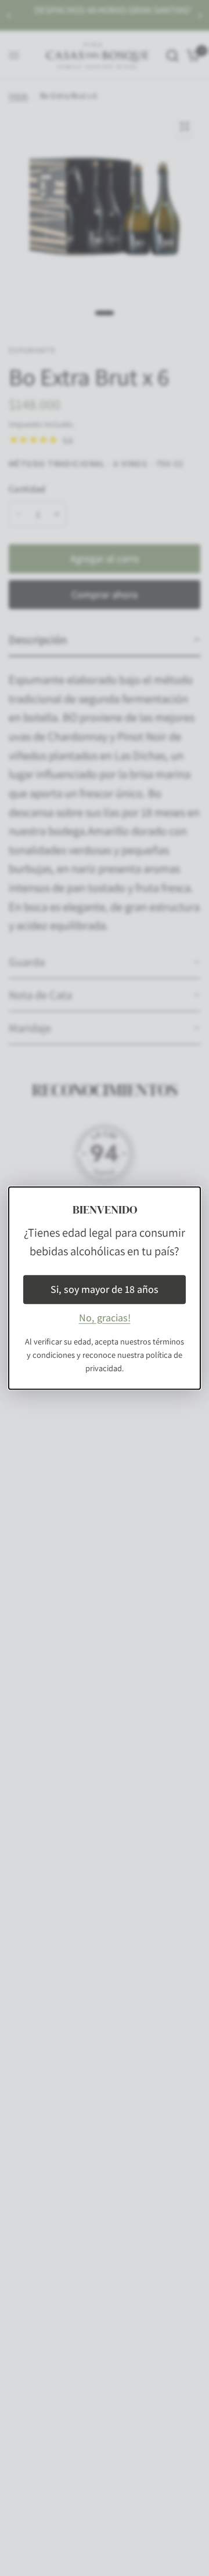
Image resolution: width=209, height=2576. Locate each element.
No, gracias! (105, 1318)
